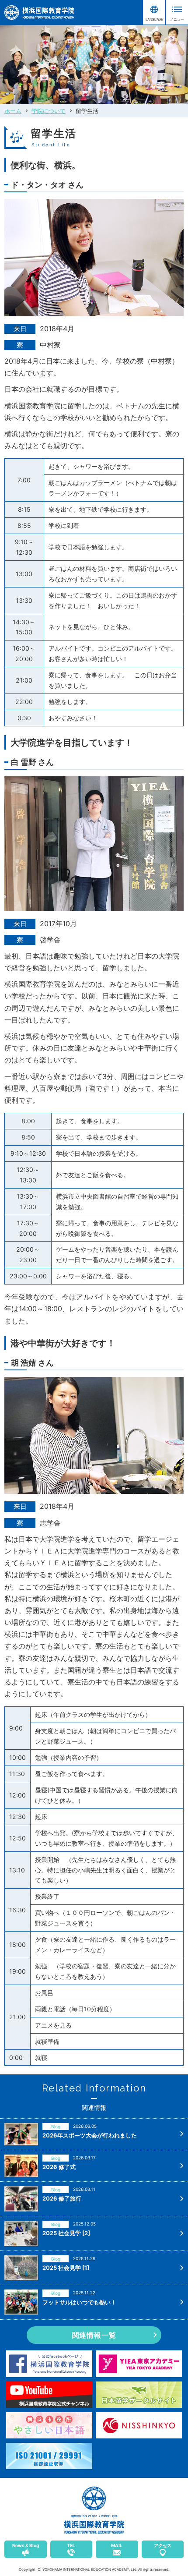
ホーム (13, 111)
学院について (49, 111)
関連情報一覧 (94, 2335)
